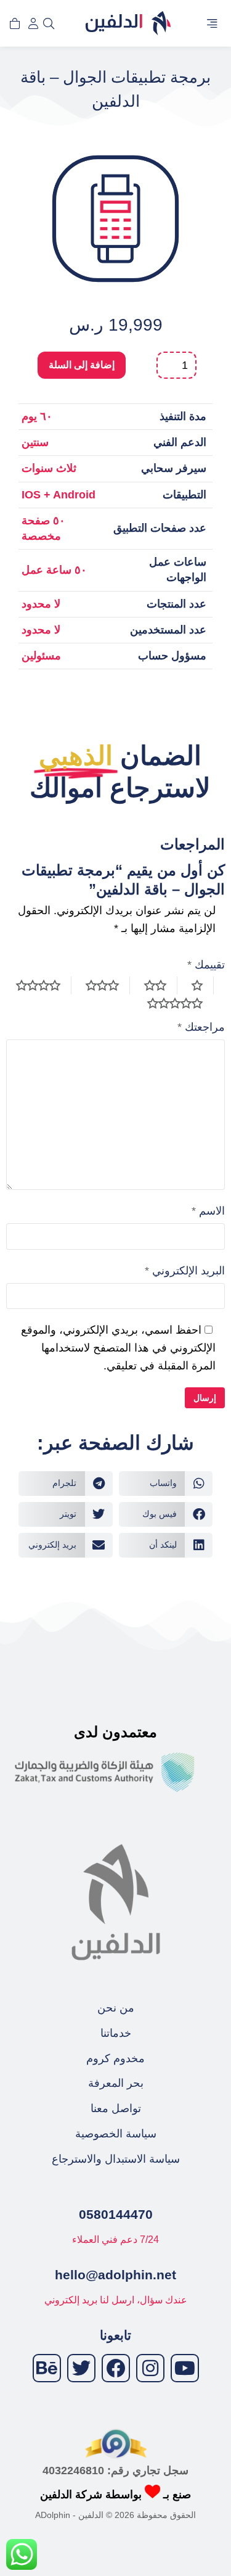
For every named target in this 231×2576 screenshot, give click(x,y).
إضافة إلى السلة (82, 365)
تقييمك (206, 965)
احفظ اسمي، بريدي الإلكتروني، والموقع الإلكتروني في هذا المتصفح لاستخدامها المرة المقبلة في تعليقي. (118, 1348)
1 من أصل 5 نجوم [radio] (203, 985)
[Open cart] (15, 23)
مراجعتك (201, 1027)
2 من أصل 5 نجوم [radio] (161, 985)
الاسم (208, 1211)
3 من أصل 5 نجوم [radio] (108, 985)
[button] (212, 23)
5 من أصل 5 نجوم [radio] (180, 1003)
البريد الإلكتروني (185, 1271)
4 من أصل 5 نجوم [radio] (44, 985)
